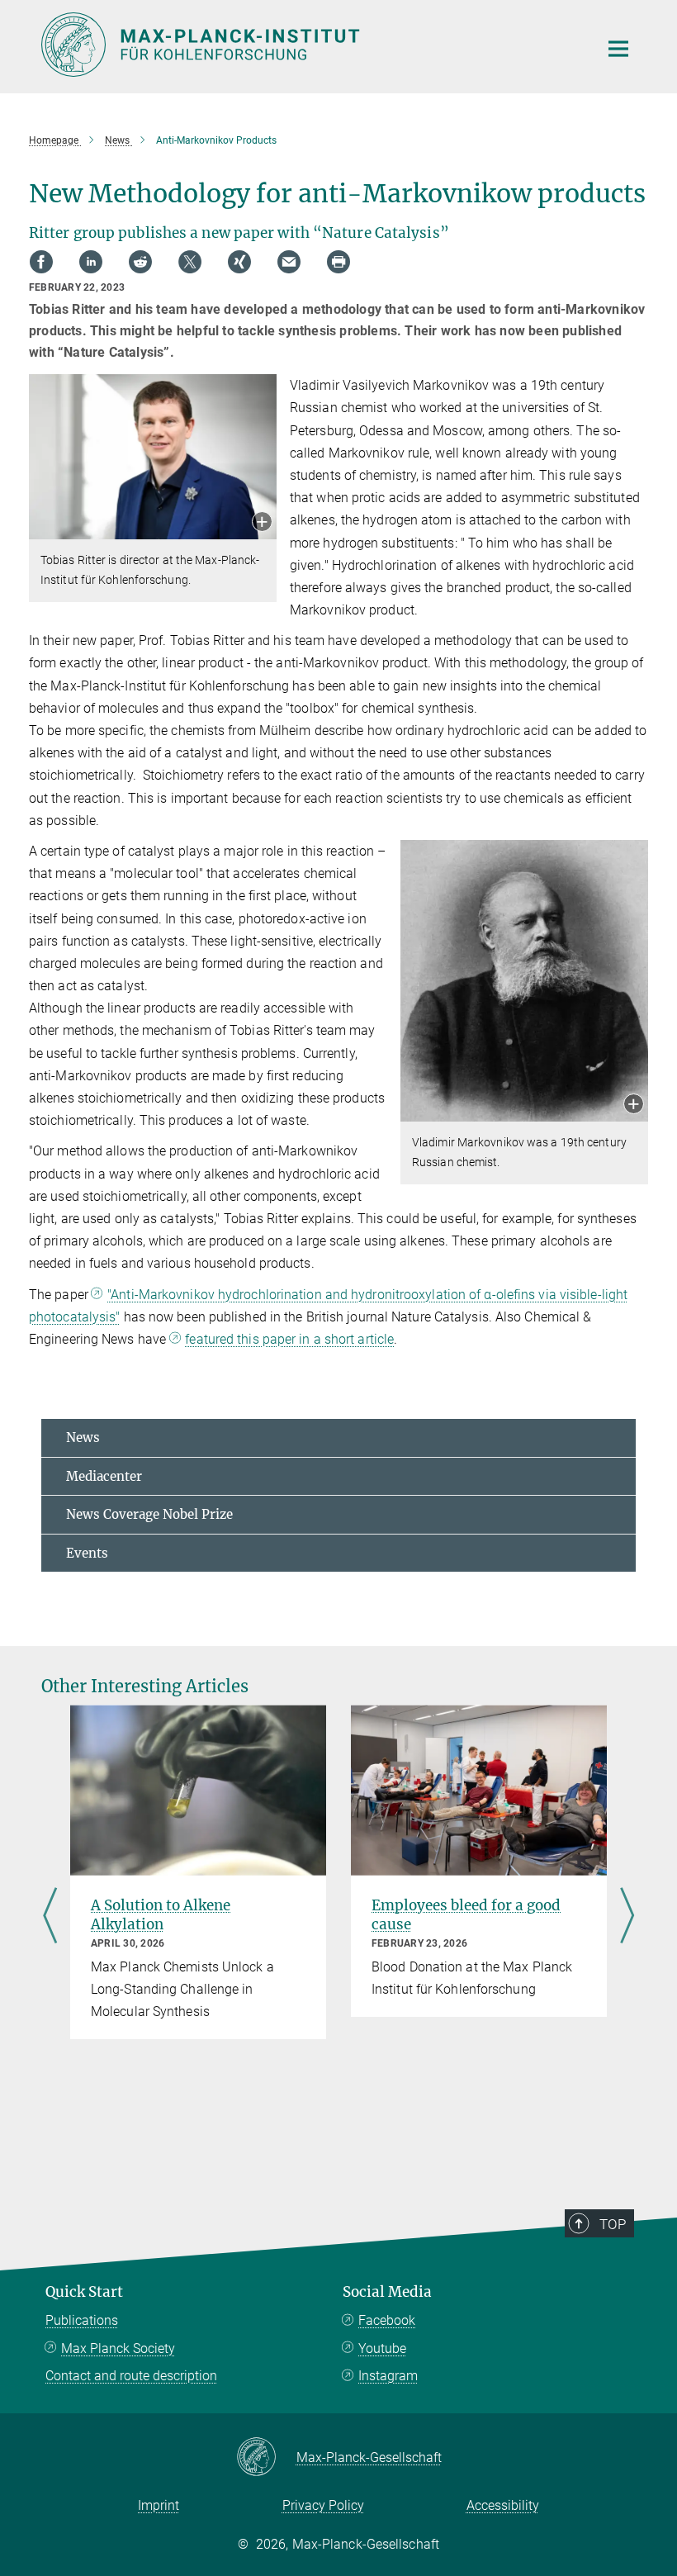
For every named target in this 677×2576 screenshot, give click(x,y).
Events (87, 1553)
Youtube (382, 2348)
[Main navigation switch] (618, 49)
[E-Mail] (289, 262)
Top (613, 2224)
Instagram (388, 2376)
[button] (262, 523)
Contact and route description (131, 2376)
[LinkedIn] (91, 262)
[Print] (338, 262)
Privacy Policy (323, 2505)
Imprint (159, 2505)
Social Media (387, 2292)
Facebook (387, 2320)
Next (627, 1917)
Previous (50, 1917)
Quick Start (84, 2292)
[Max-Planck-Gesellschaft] (266, 2458)
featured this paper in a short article (289, 1339)
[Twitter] (190, 262)
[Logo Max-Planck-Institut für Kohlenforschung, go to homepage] (310, 45)
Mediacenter (104, 1476)
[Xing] (239, 262)
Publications (82, 2320)
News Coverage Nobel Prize (149, 1514)
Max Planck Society (118, 2348)
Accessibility (503, 2505)
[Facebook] (41, 262)
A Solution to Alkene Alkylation (161, 1915)
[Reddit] (140, 262)
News (83, 1437)
